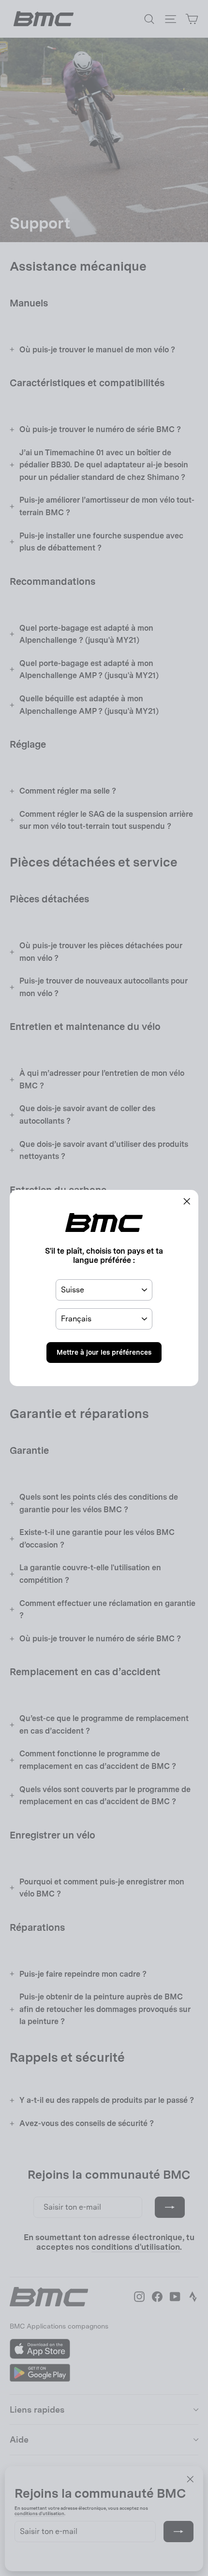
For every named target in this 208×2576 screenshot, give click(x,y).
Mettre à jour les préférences (104, 1352)
